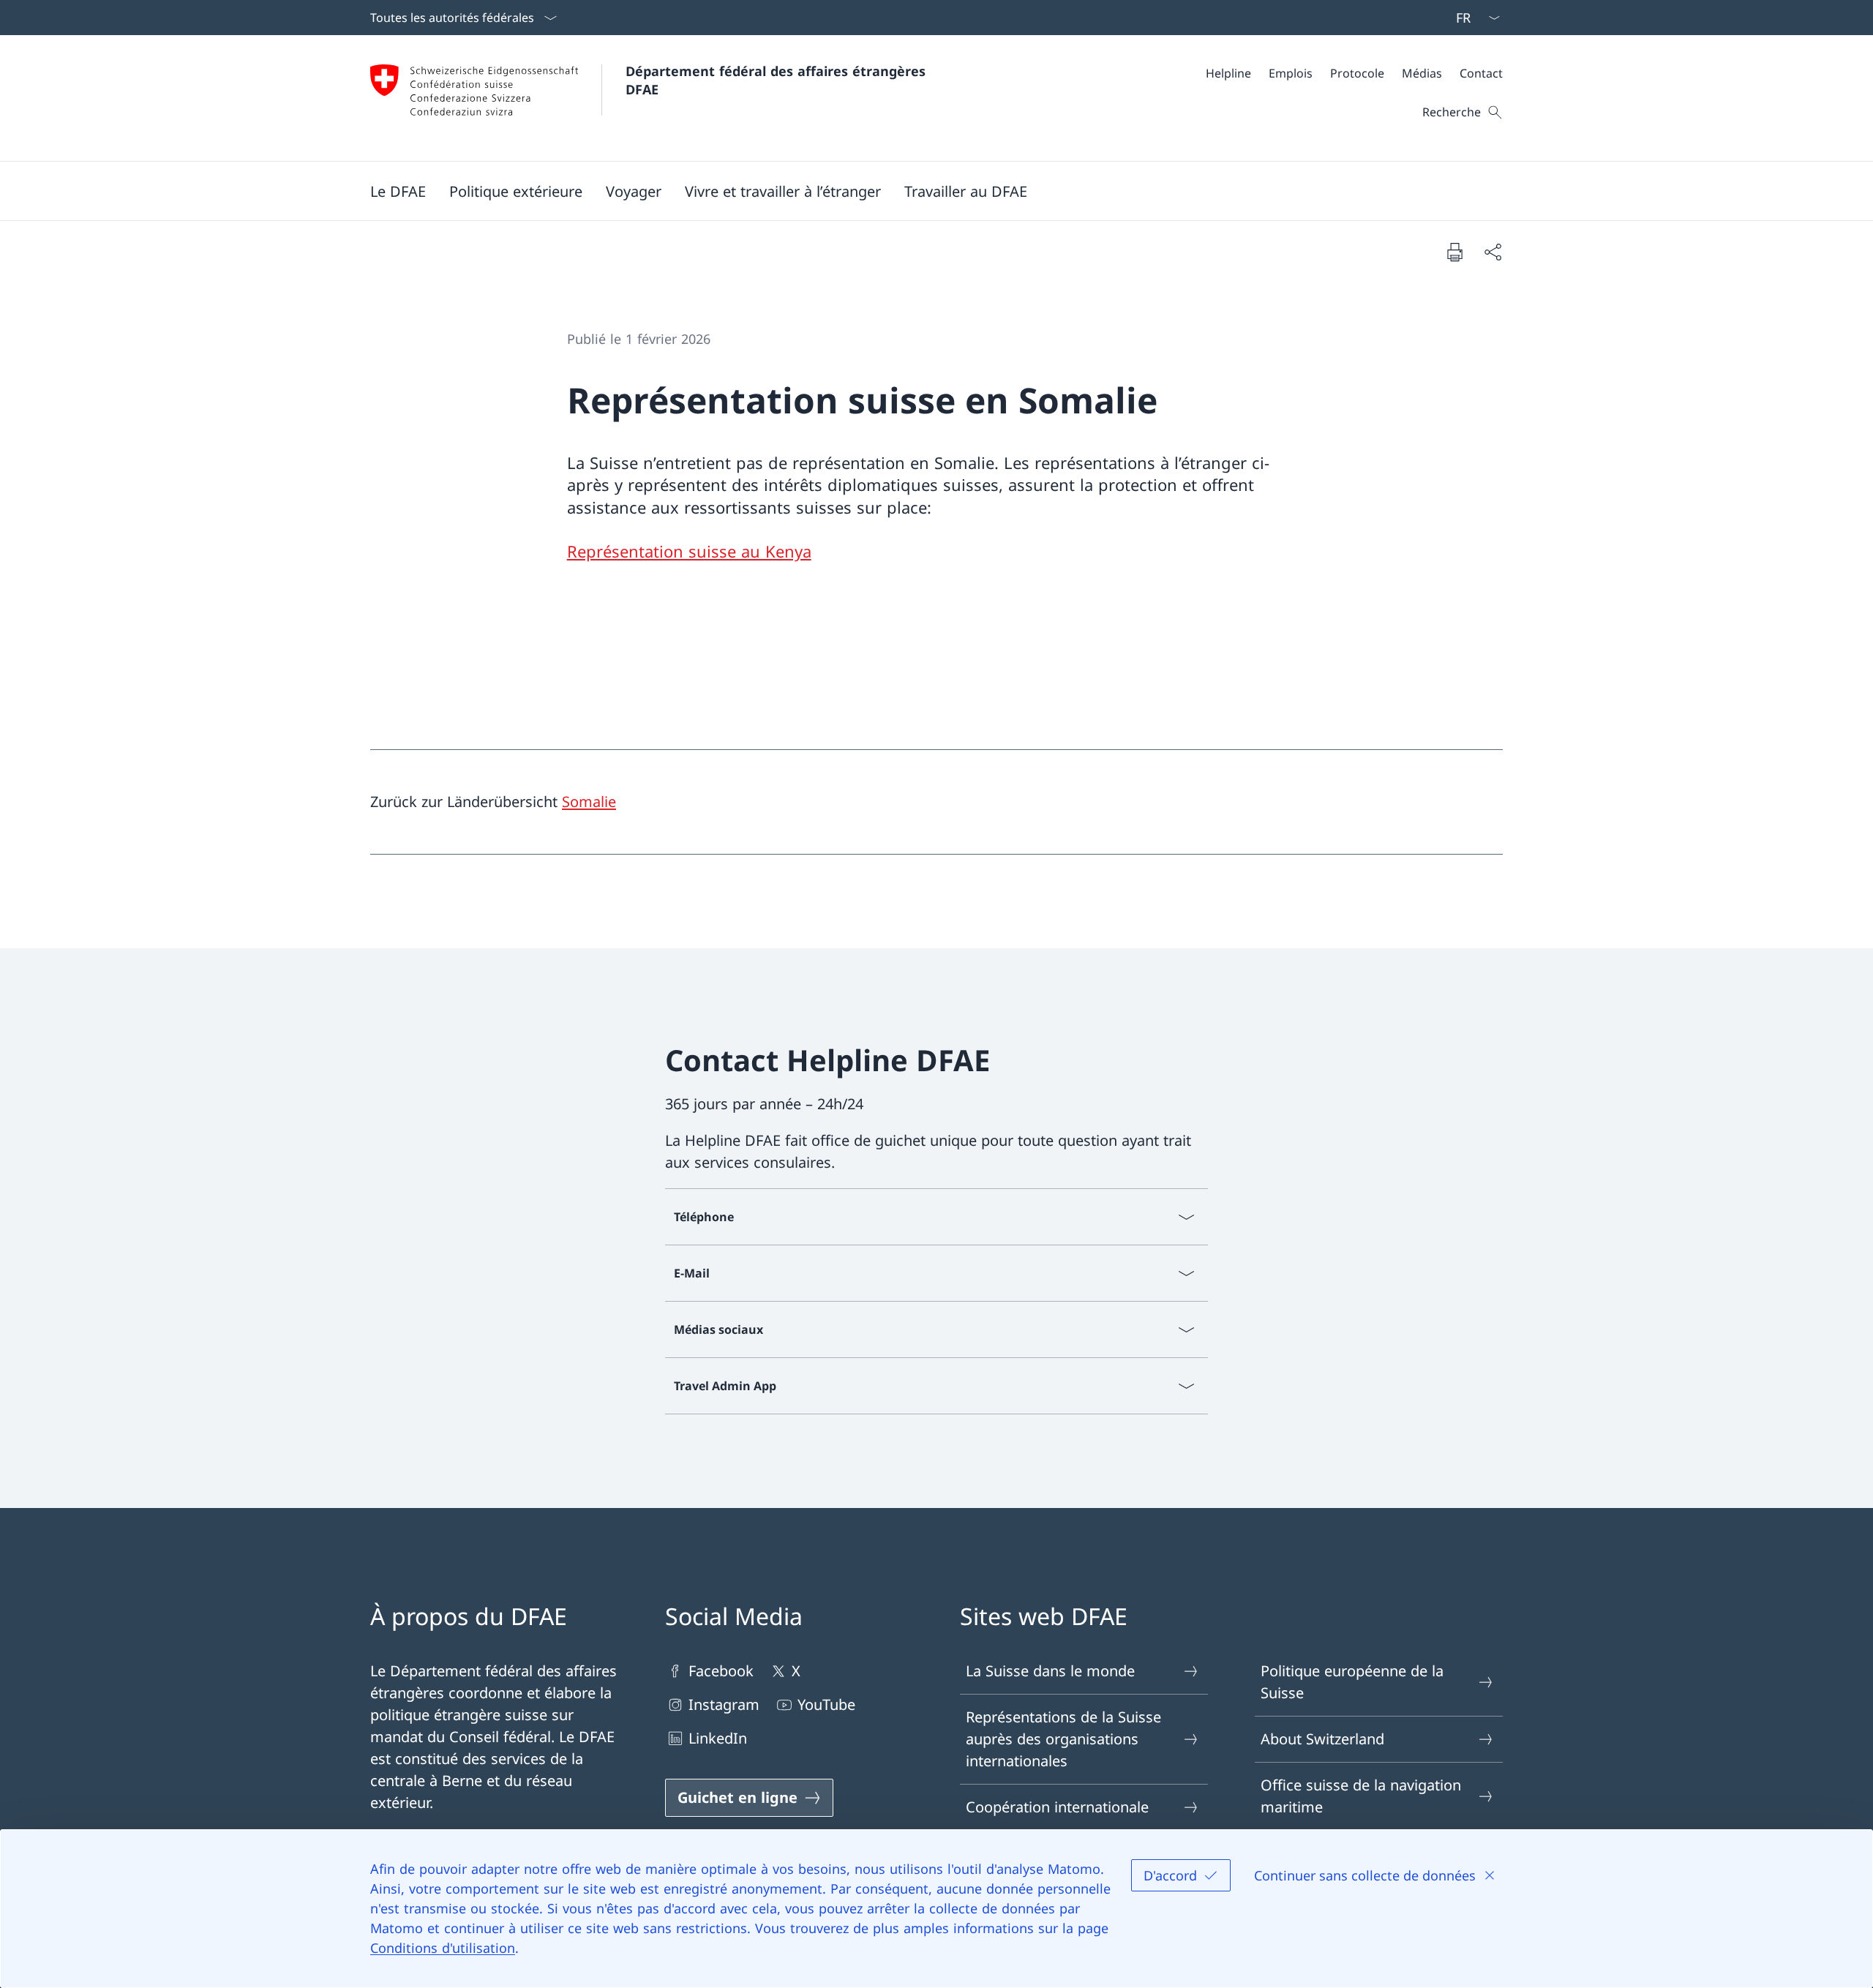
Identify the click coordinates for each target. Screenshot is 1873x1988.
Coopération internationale (1057, 1807)
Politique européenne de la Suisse (1352, 1682)
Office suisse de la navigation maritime (1361, 1796)
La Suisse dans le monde (1050, 1671)
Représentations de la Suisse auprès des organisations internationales (1063, 1739)
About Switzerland (1322, 1739)
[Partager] (1493, 252)
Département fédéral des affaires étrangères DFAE (778, 80)
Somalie (589, 802)
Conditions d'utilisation (443, 1948)
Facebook (721, 1671)
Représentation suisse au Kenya (689, 551)
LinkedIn (718, 1738)
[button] (398, 191)
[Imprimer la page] (1455, 252)
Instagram (724, 1704)
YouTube (826, 1704)
